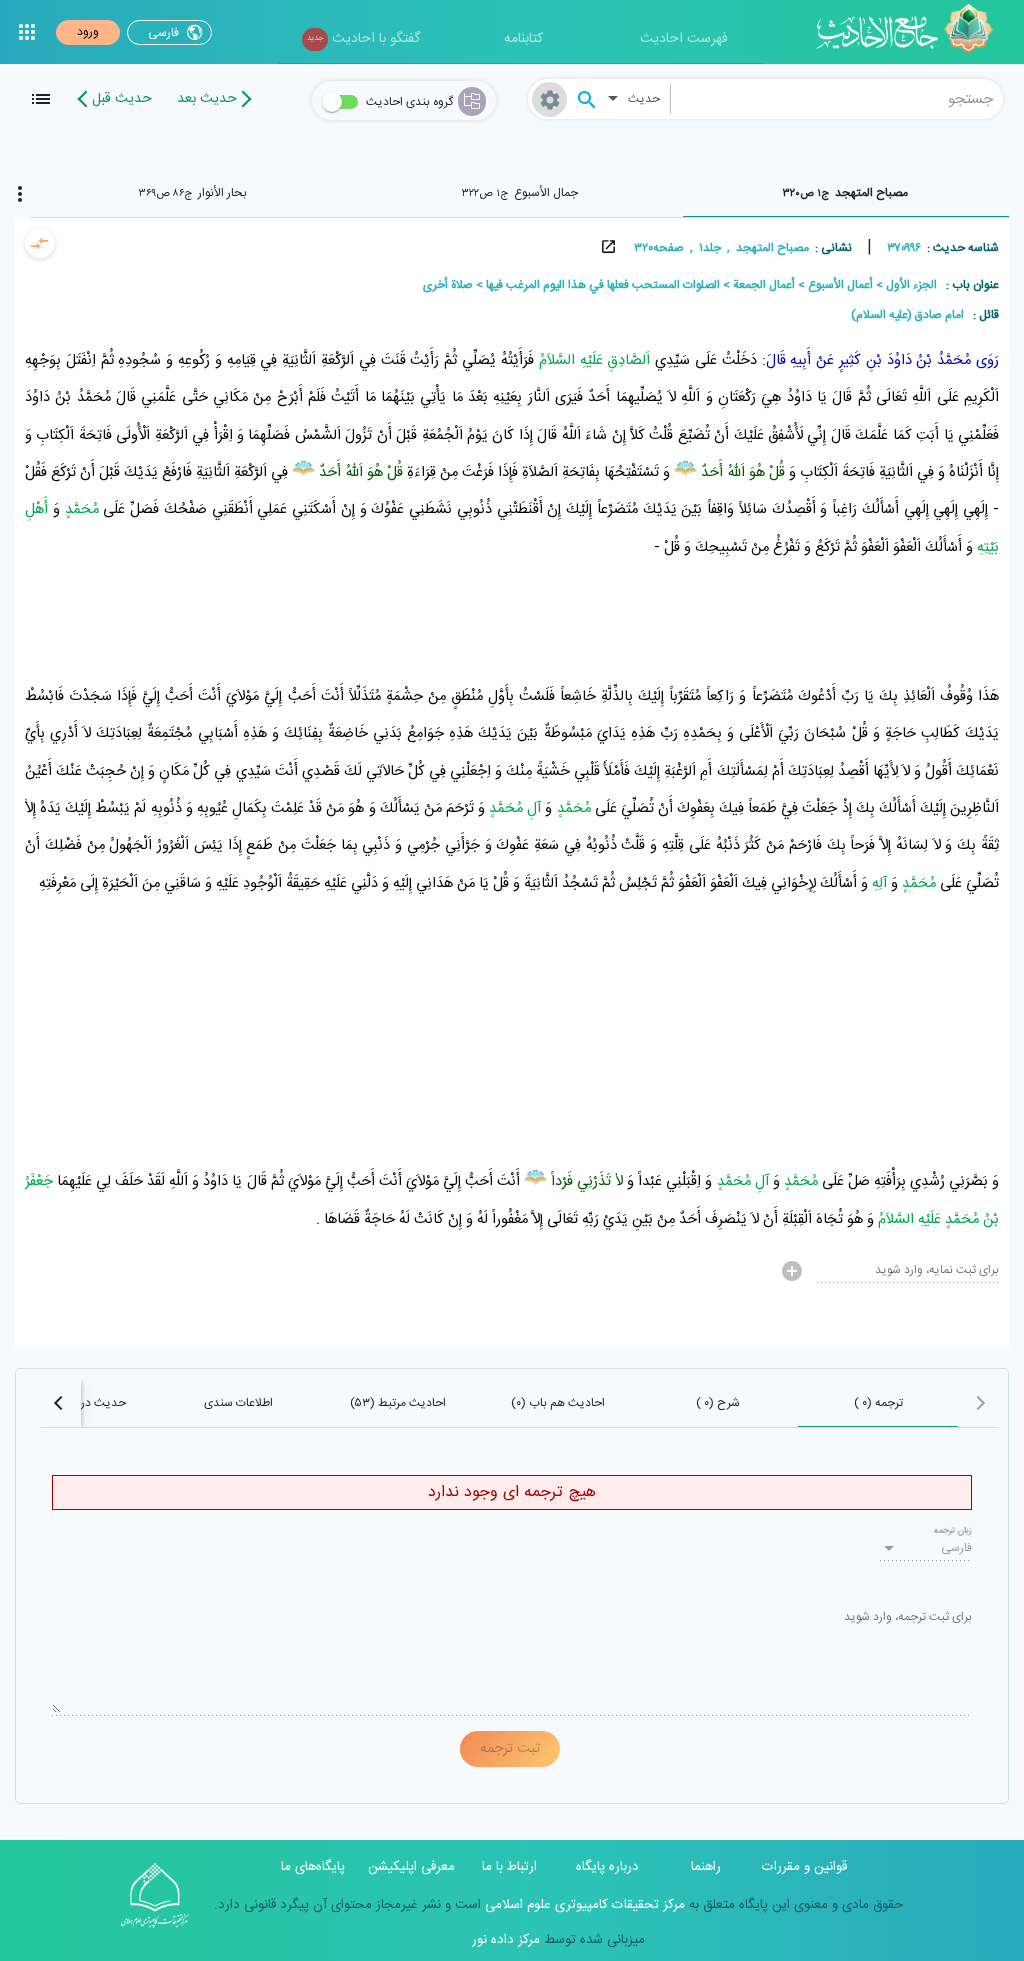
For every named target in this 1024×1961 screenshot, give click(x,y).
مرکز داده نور (506, 1940)
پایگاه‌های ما (313, 1867)
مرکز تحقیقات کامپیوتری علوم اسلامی (583, 1905)
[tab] (846, 193)
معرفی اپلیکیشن (411, 1867)
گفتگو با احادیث (363, 39)
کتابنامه (523, 39)
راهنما (706, 1867)
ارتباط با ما (509, 1867)
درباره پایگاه (607, 1867)
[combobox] (837, 99)
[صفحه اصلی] (911, 32)
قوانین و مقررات (804, 1867)
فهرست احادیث (684, 39)
